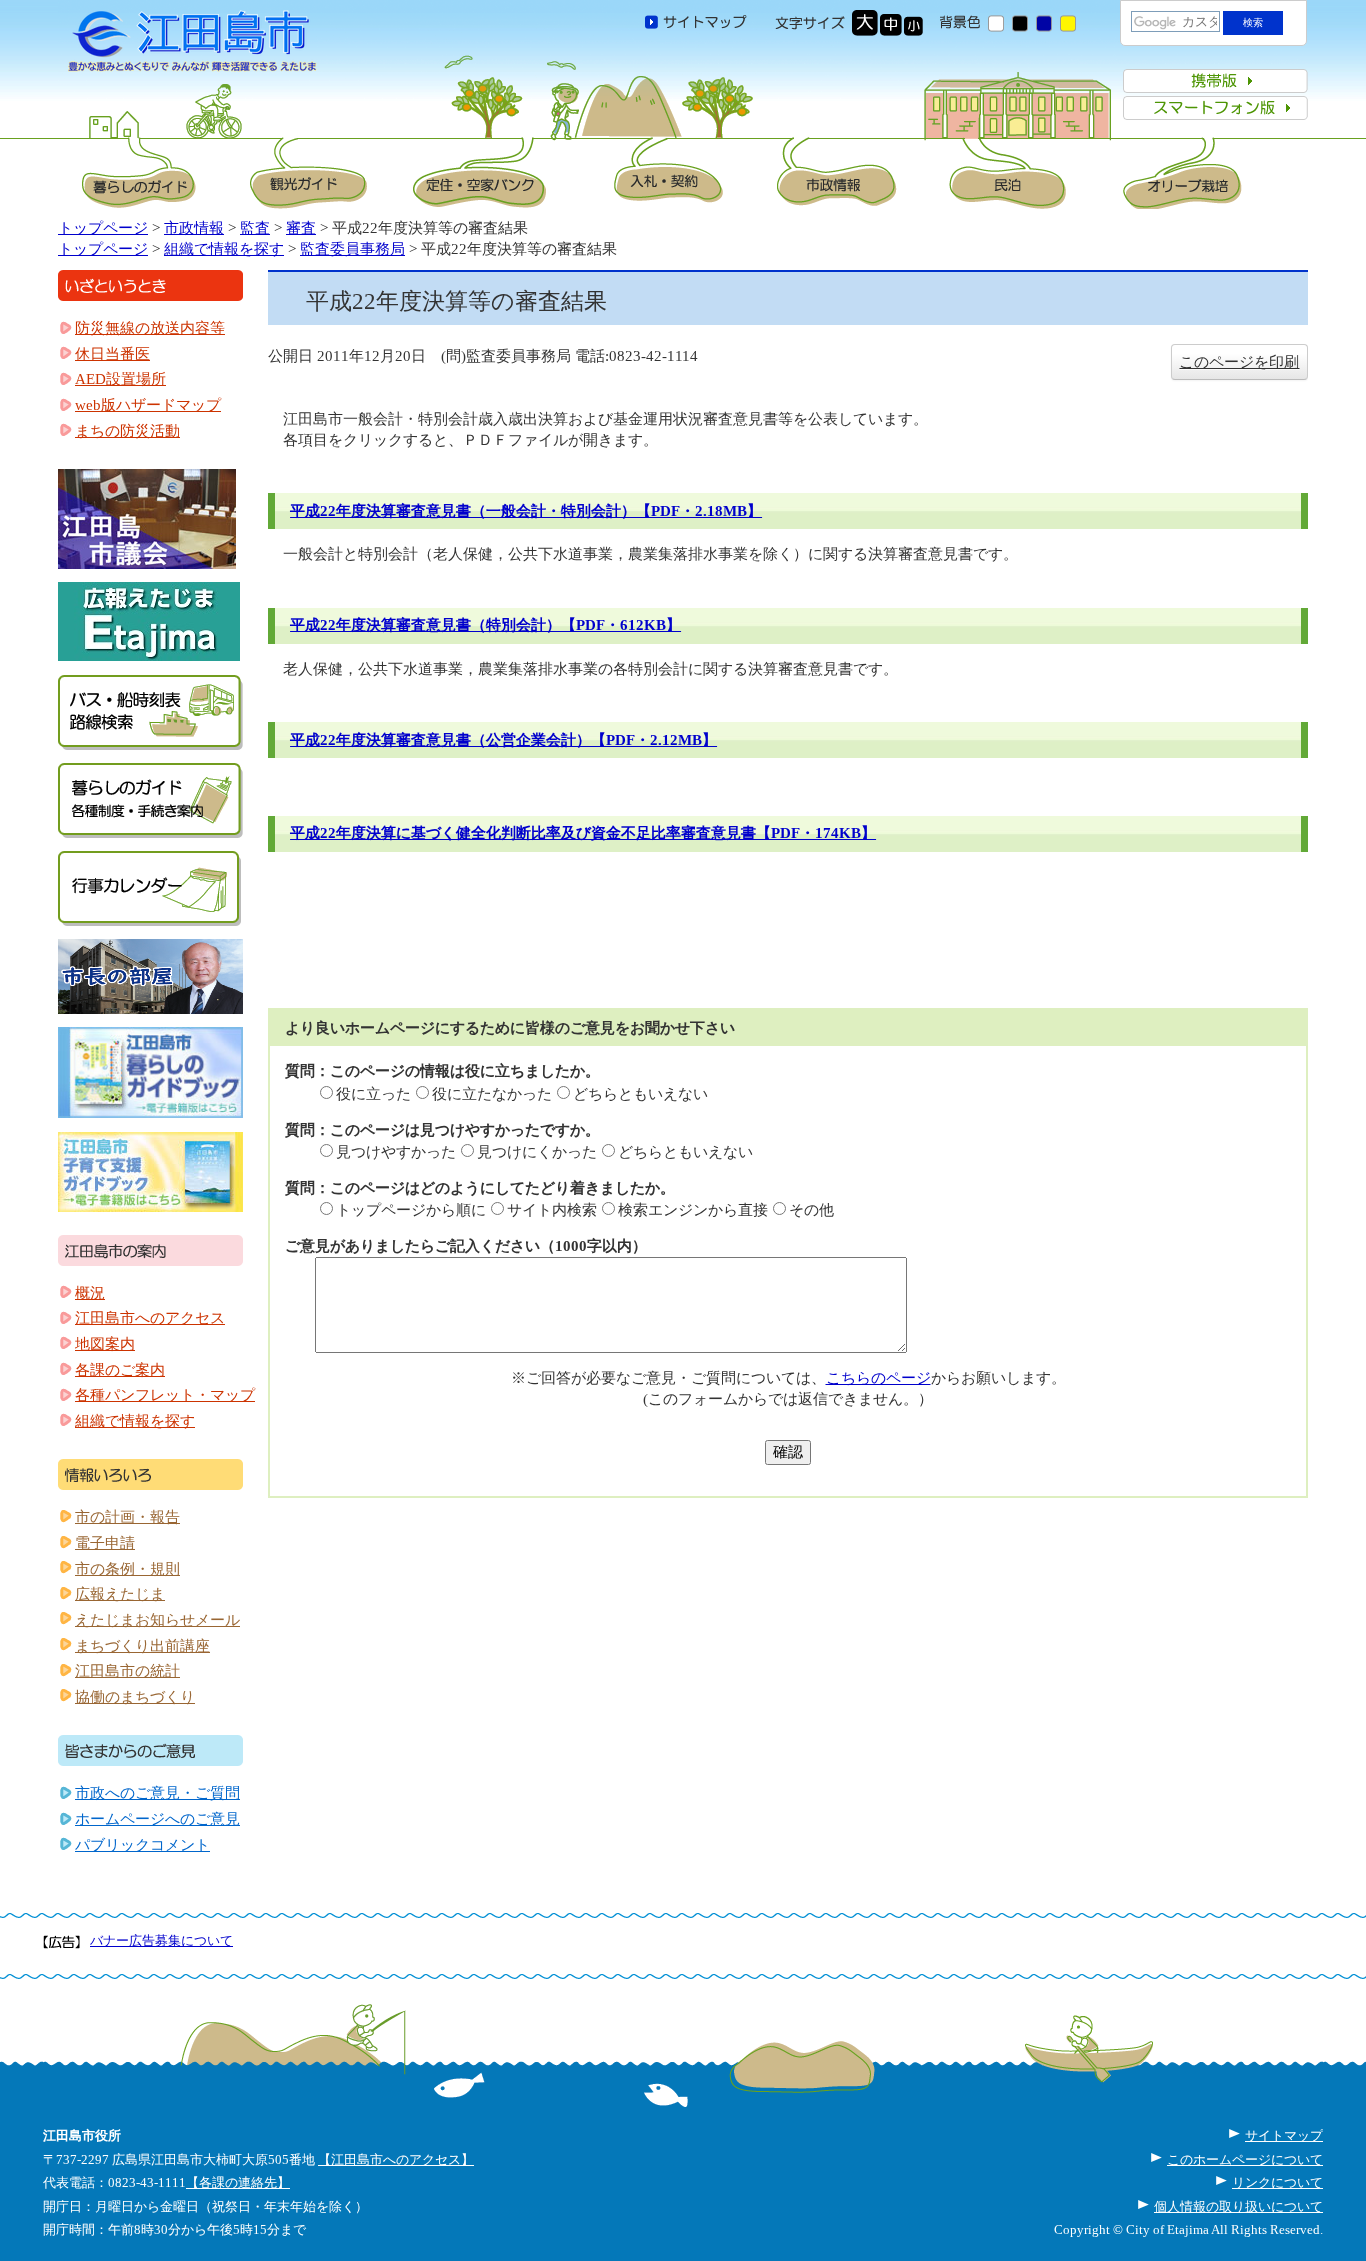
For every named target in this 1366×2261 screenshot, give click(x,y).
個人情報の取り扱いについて (1238, 2206)
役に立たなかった (492, 1094)
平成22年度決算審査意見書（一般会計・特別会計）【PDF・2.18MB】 (526, 511)
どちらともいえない (640, 1094)
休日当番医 (112, 354)
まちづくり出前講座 (142, 1646)
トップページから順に (411, 1210)
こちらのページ (878, 1378)
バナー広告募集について (161, 1940)
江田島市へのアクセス (150, 1318)
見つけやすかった (396, 1152)
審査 (301, 228)
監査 (255, 228)
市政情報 (194, 228)
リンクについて (1277, 2182)
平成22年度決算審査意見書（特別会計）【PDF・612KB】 (485, 625)
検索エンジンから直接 (693, 1210)
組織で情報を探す (224, 249)
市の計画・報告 (127, 1517)
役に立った (373, 1094)
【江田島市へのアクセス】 (396, 2159)
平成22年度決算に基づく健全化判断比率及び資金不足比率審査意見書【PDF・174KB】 (583, 833)
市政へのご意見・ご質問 (157, 1793)
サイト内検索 (552, 1210)
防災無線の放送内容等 (150, 328)
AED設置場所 (120, 379)
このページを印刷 (1239, 362)
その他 (811, 1210)
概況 (90, 1293)
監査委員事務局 (352, 249)
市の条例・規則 (127, 1569)
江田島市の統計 (127, 1671)
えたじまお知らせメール (157, 1620)
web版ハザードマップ (148, 405)
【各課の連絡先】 (238, 2182)
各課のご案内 (120, 1370)
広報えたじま (120, 1594)
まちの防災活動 (127, 431)
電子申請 (105, 1543)
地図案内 (105, 1344)
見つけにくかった (537, 1152)
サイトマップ (1284, 2135)
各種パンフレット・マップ (165, 1395)
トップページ (103, 228)
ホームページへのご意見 (157, 1819)
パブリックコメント (142, 1845)
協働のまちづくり (135, 1697)
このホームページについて (1245, 2159)
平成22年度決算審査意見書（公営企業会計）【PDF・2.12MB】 (503, 740)
